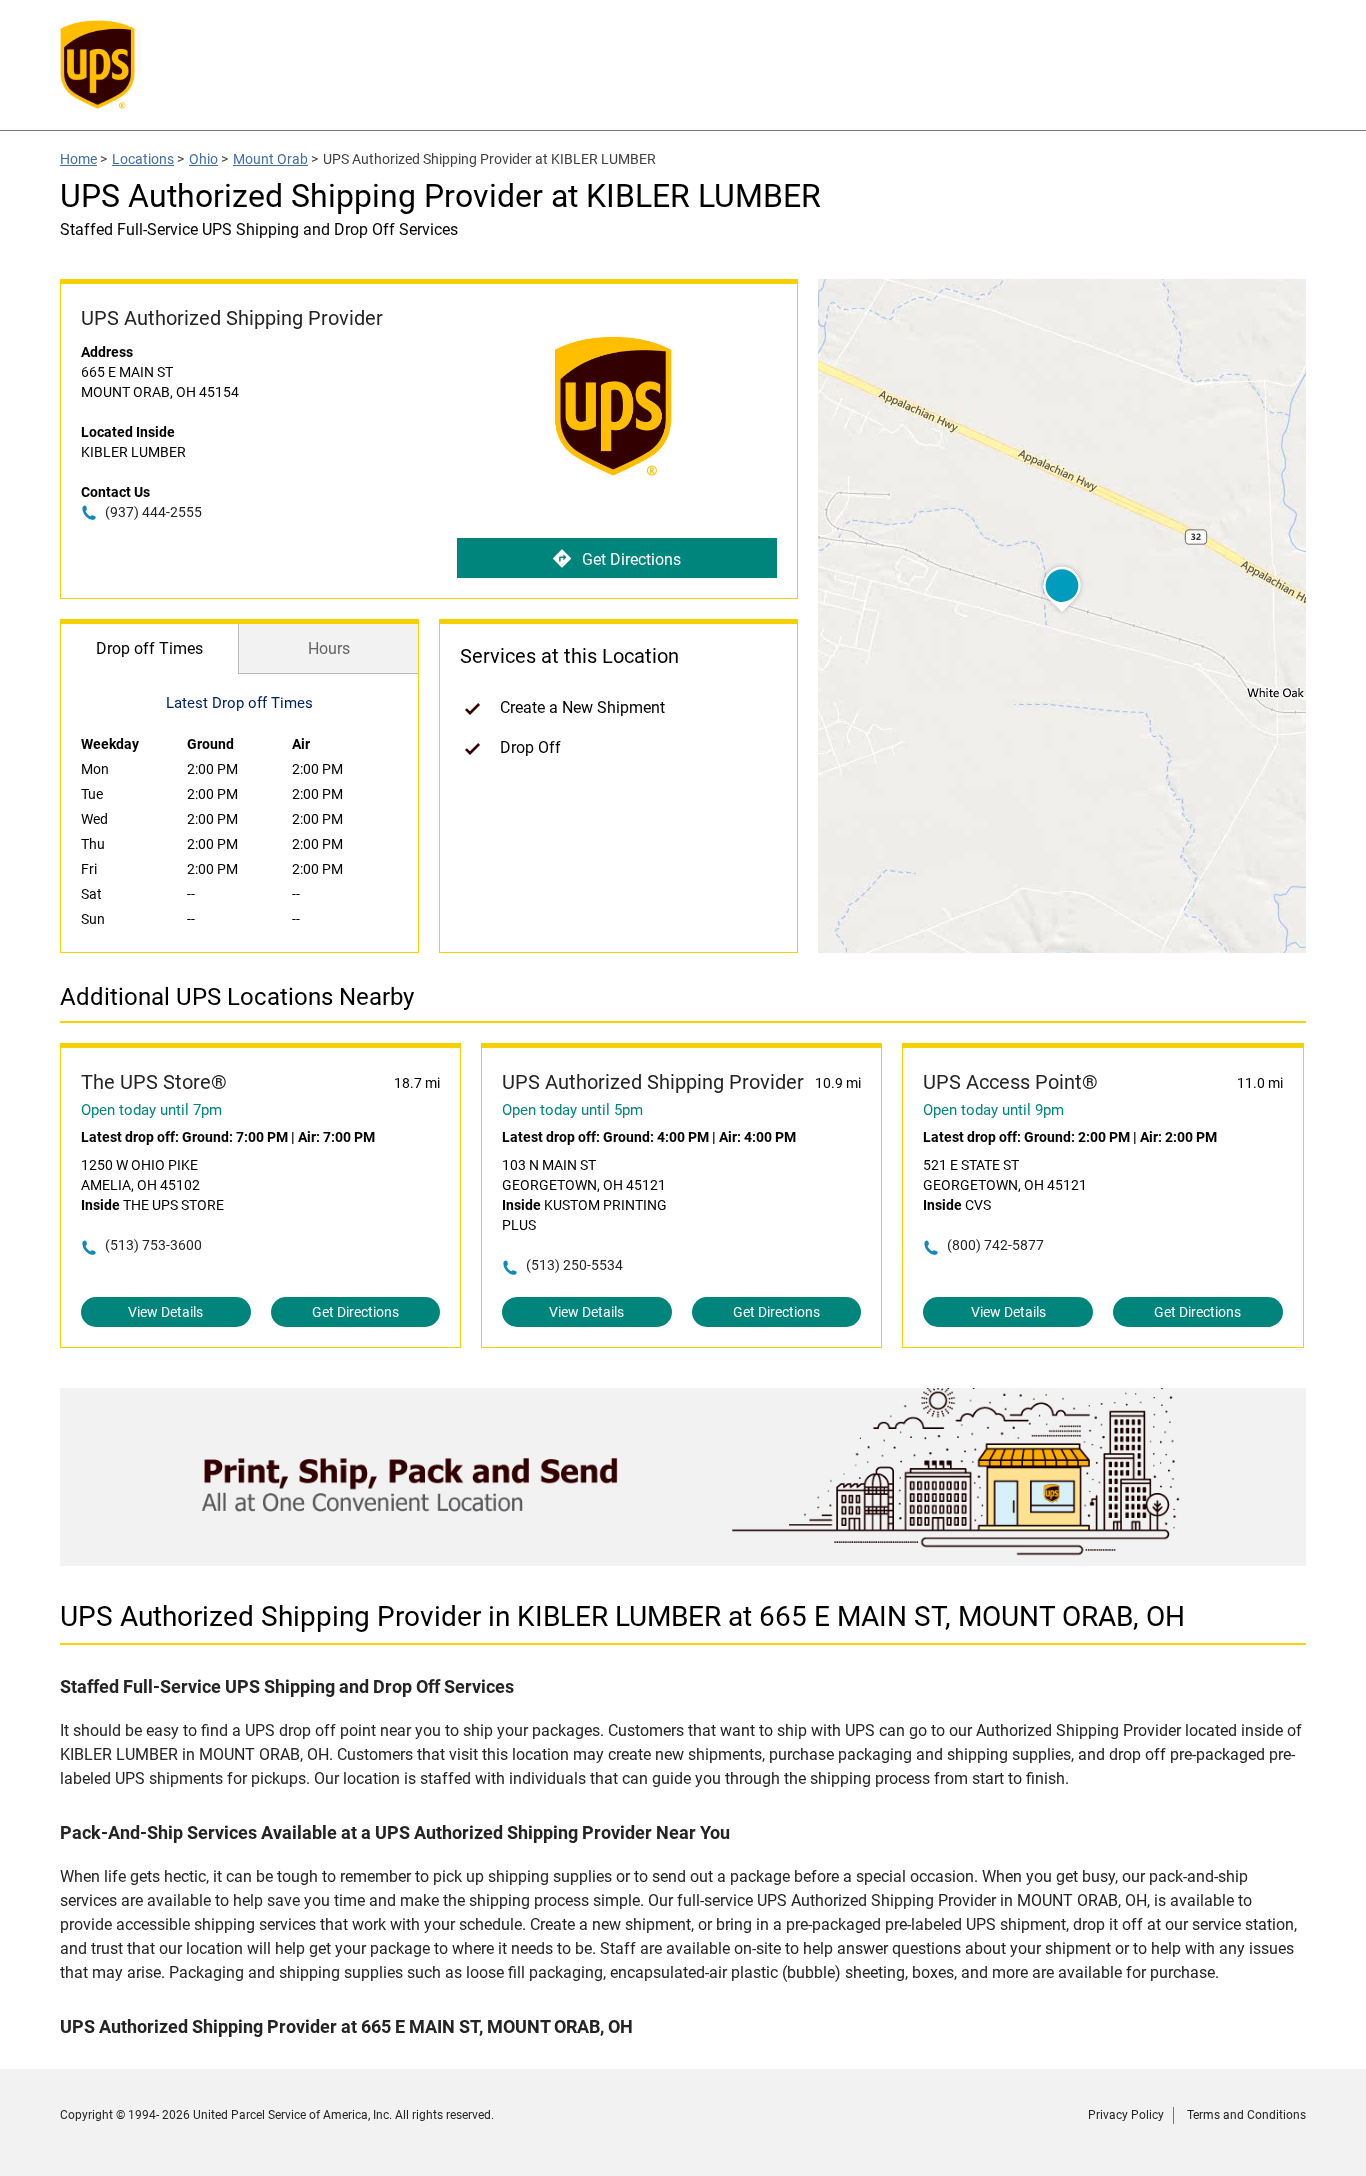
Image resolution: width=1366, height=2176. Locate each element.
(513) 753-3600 (153, 1245)
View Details (165, 1312)
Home (78, 159)
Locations (143, 159)
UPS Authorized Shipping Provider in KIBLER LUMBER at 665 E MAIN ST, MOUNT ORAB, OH (622, 1616)
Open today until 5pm (572, 1110)
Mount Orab (270, 159)
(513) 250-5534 (574, 1265)
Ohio (203, 159)
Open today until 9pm (993, 1110)
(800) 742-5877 (995, 1245)
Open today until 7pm (151, 1110)
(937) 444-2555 (153, 512)
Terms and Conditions (1246, 2115)
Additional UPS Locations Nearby (237, 997)
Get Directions (631, 559)
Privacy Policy (1126, 2115)
